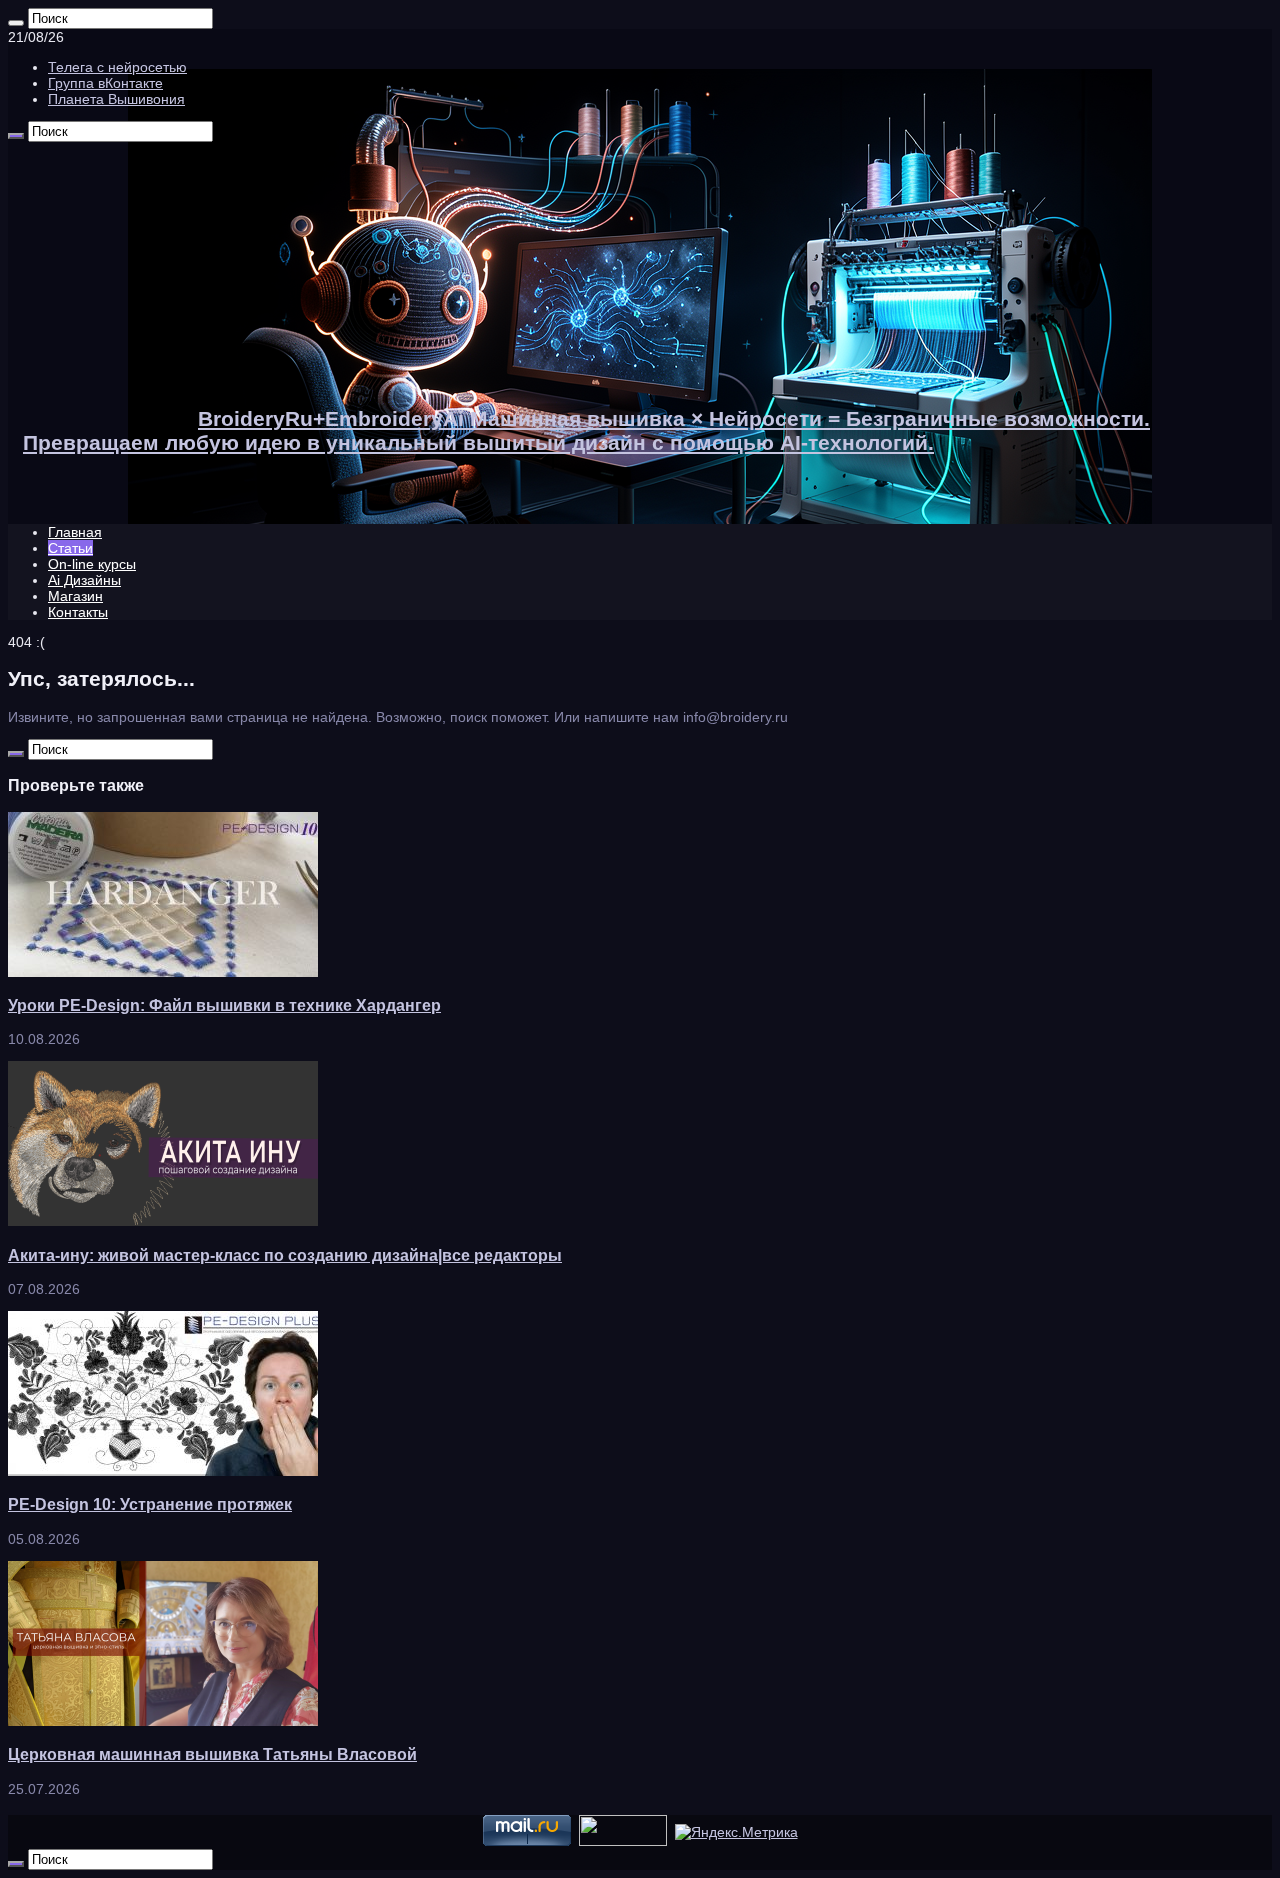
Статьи (70, 548)
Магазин (75, 596)
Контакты (78, 612)
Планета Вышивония (116, 99)
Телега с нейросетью (117, 67)
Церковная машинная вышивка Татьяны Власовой (212, 1754)
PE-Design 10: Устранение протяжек (150, 1504)
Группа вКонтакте (105, 83)
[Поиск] (16, 23)
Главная (75, 532)
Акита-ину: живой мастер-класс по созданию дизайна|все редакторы (285, 1255)
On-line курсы (92, 564)
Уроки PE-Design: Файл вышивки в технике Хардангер (224, 1005)
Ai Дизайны (84, 580)
